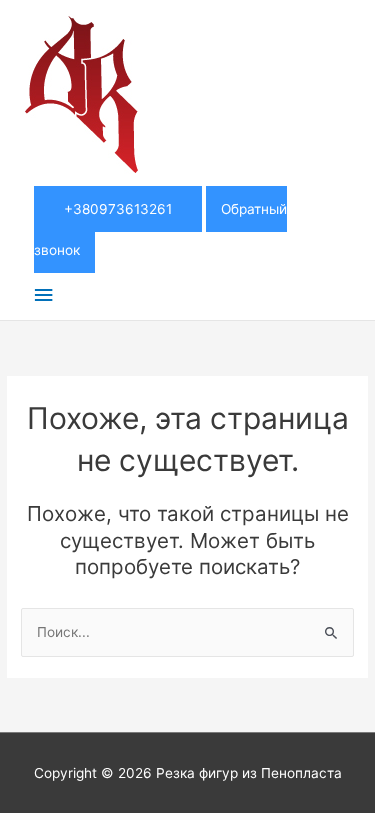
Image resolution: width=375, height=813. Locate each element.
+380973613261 (118, 209)
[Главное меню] (43, 295)
